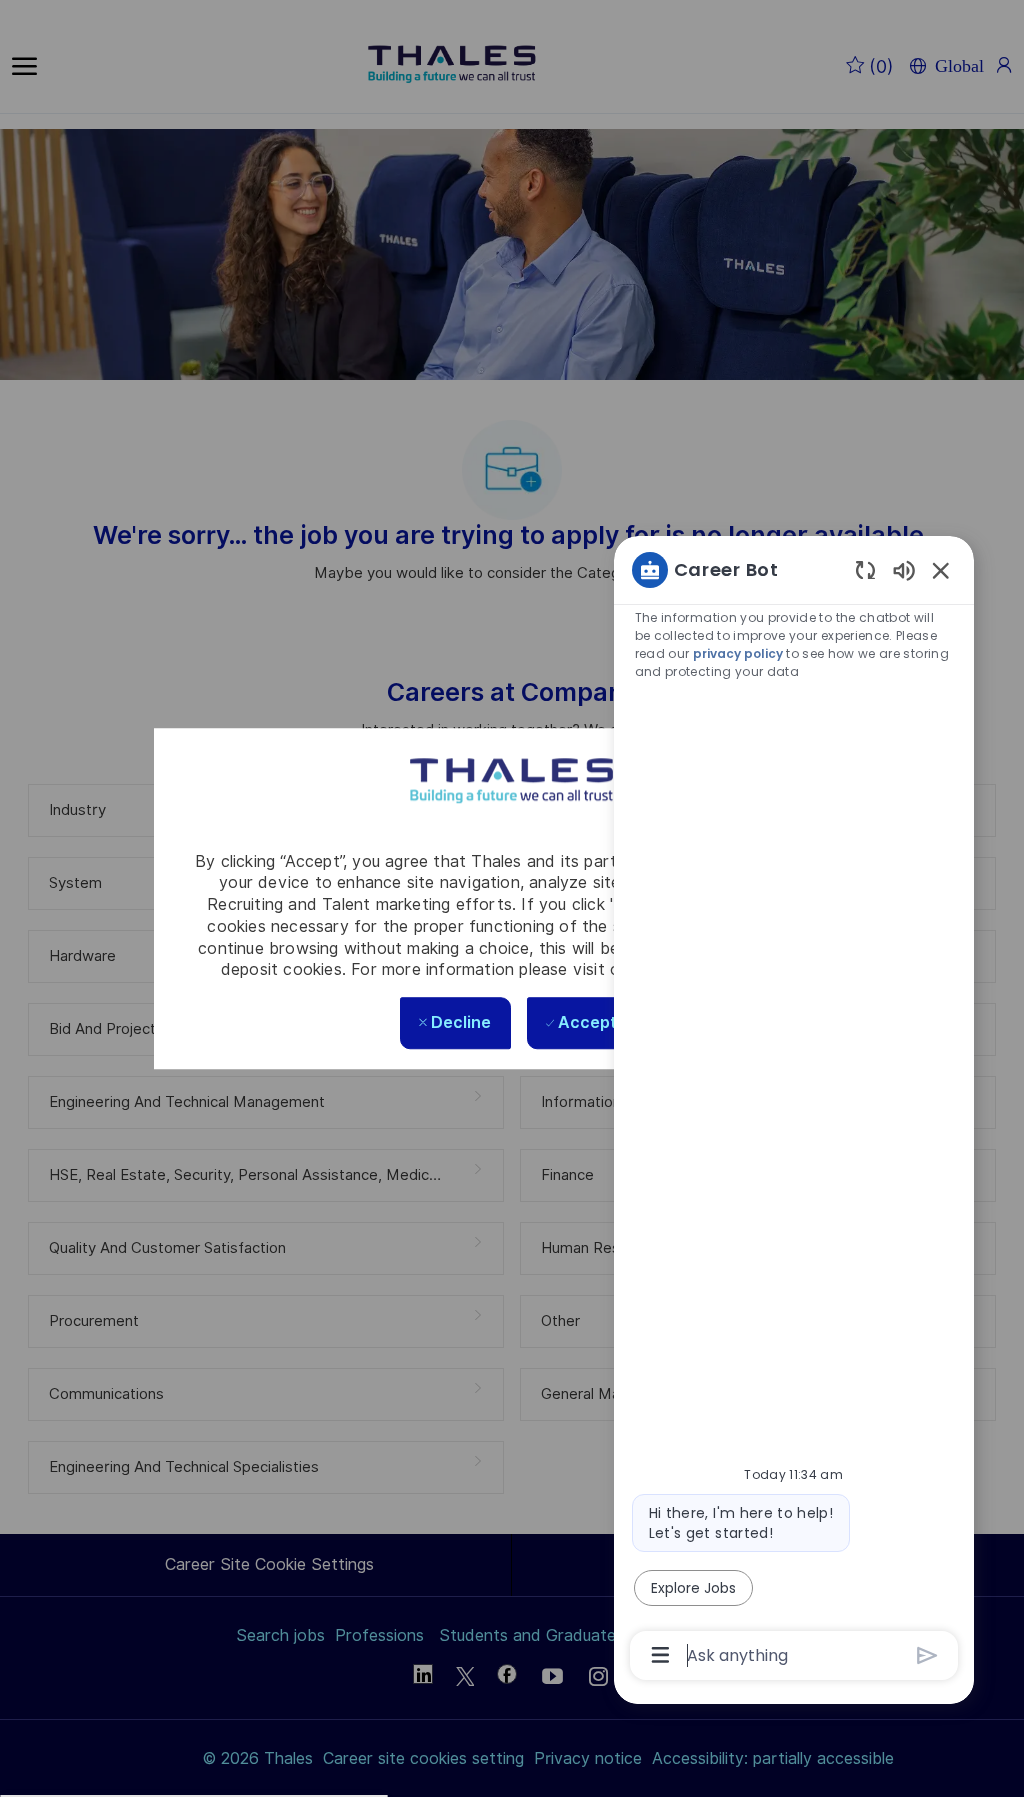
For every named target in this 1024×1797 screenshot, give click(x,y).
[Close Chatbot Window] (941, 570)
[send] (927, 1655)
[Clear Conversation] (865, 569)
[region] (794, 1111)
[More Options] (660, 1655)
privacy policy (738, 653)
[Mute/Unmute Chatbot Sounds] (904, 569)
